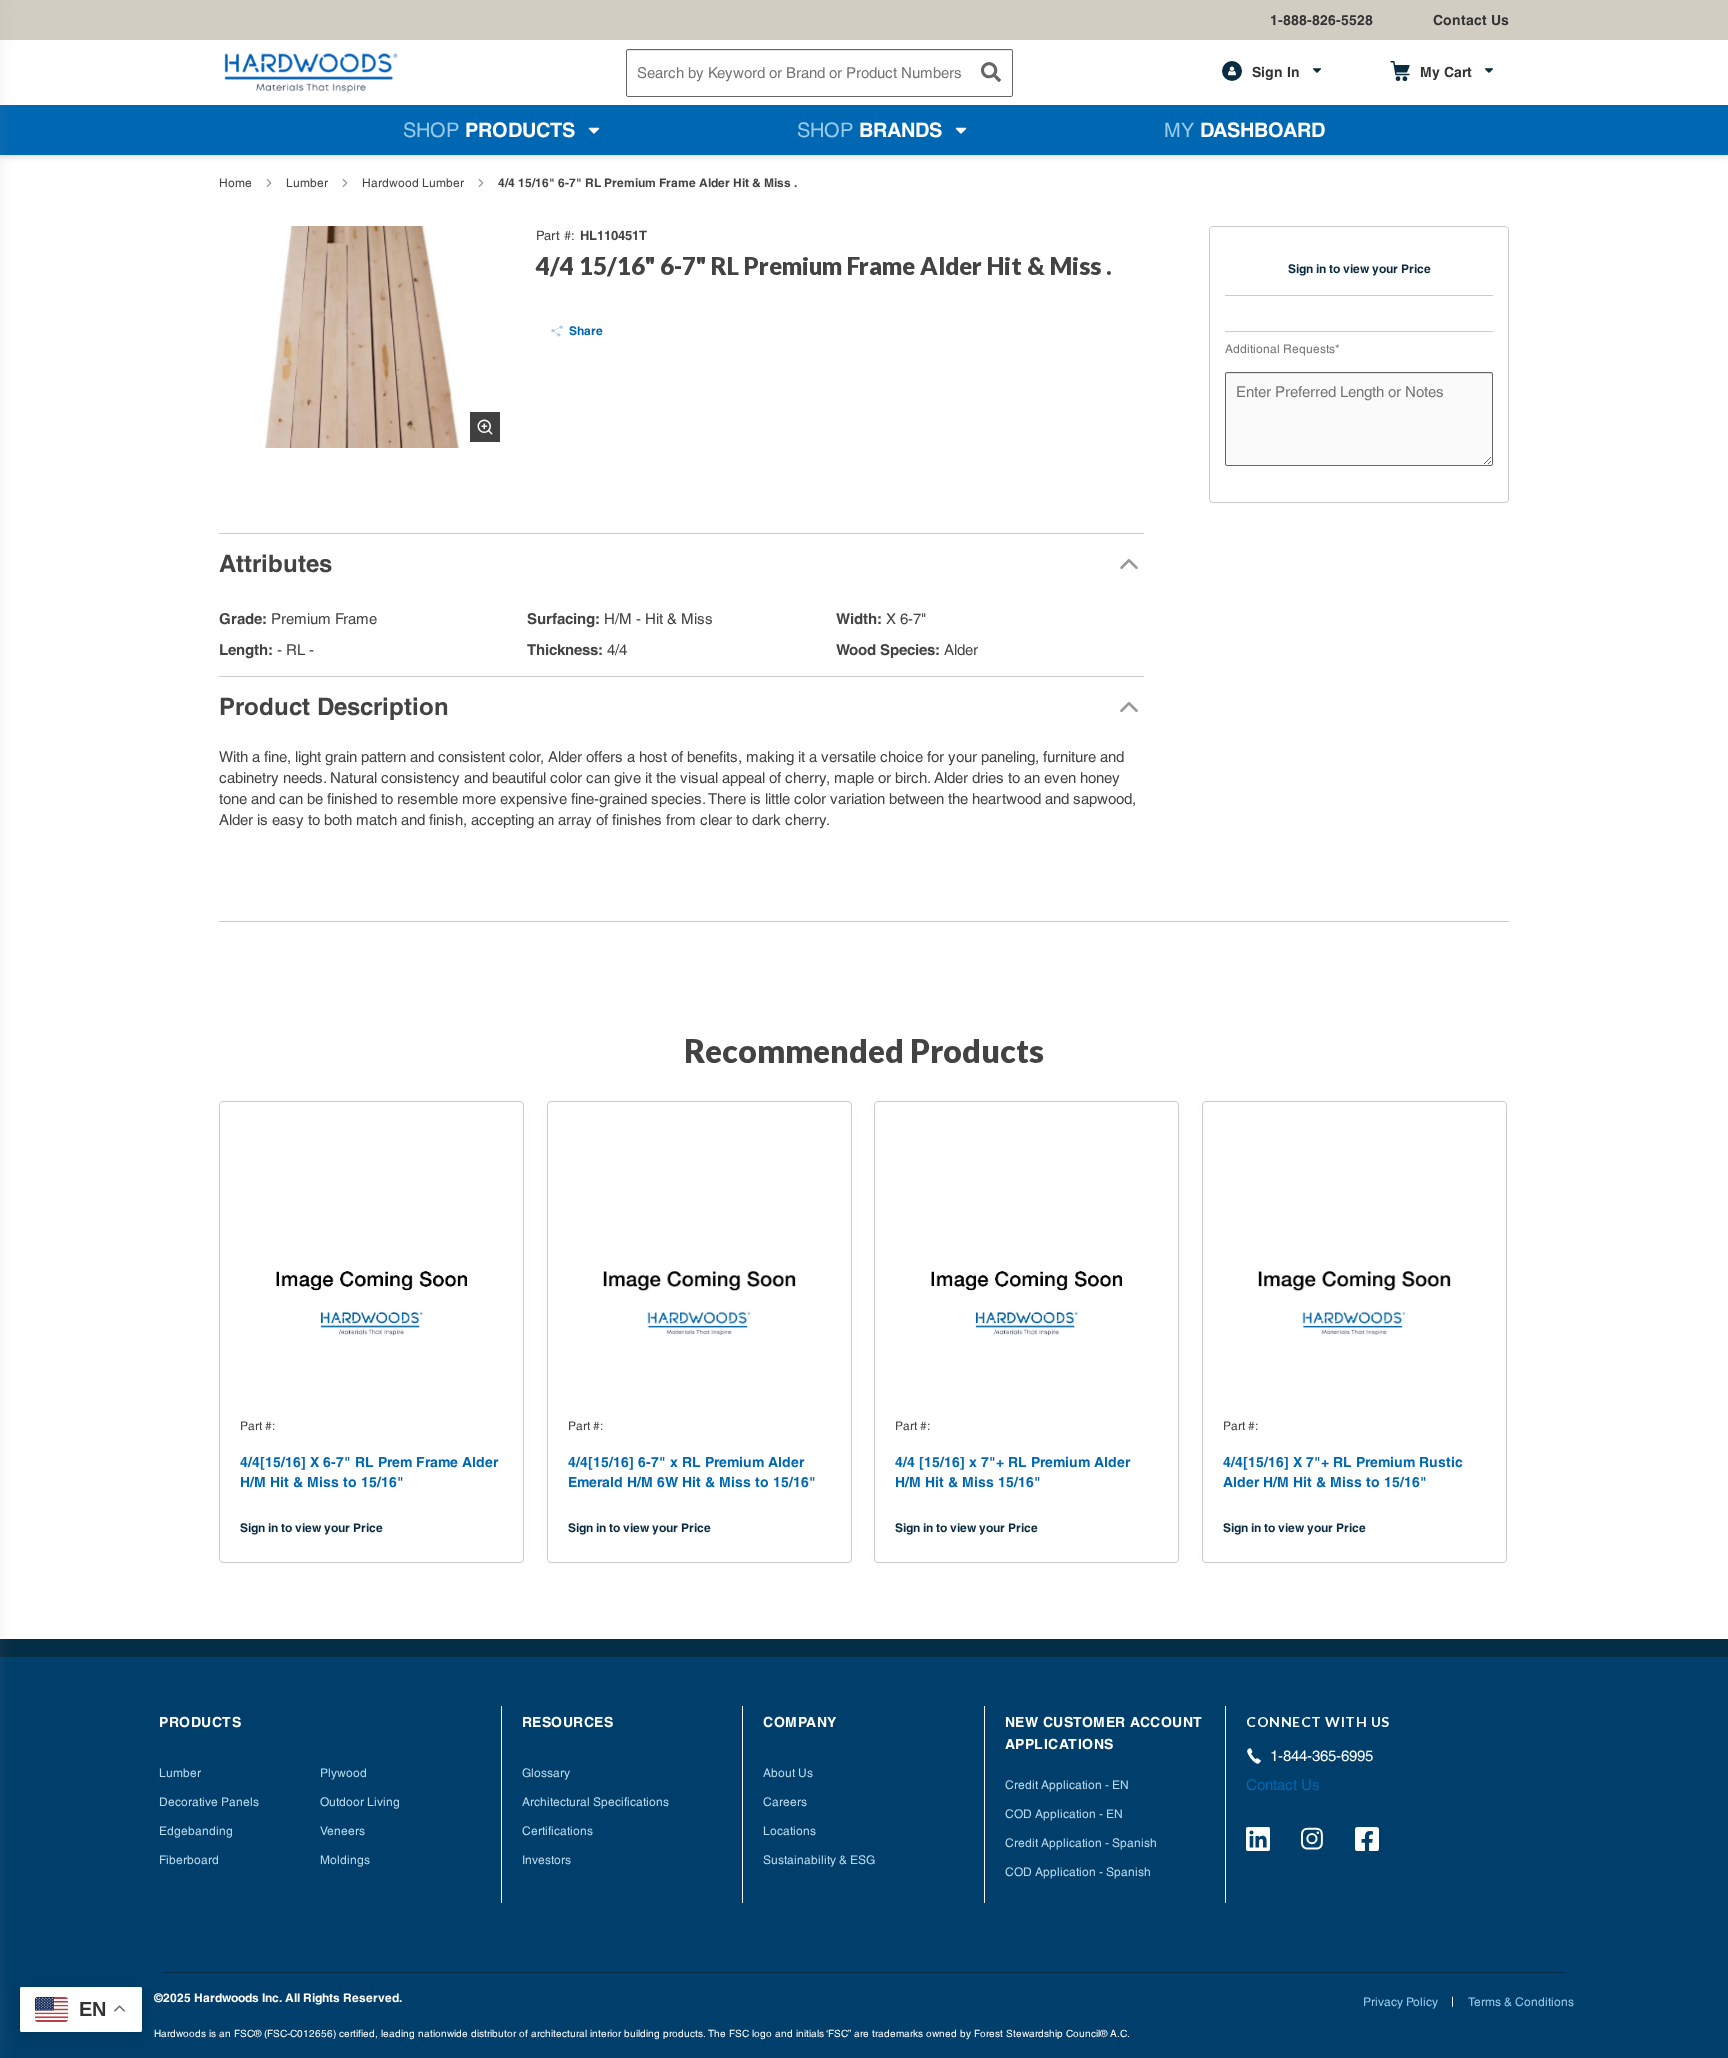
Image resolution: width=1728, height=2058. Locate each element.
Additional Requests (1282, 349)
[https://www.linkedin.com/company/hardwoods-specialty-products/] (1261, 1842)
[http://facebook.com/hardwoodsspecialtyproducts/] (1370, 1842)
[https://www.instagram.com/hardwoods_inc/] (1315, 1842)
